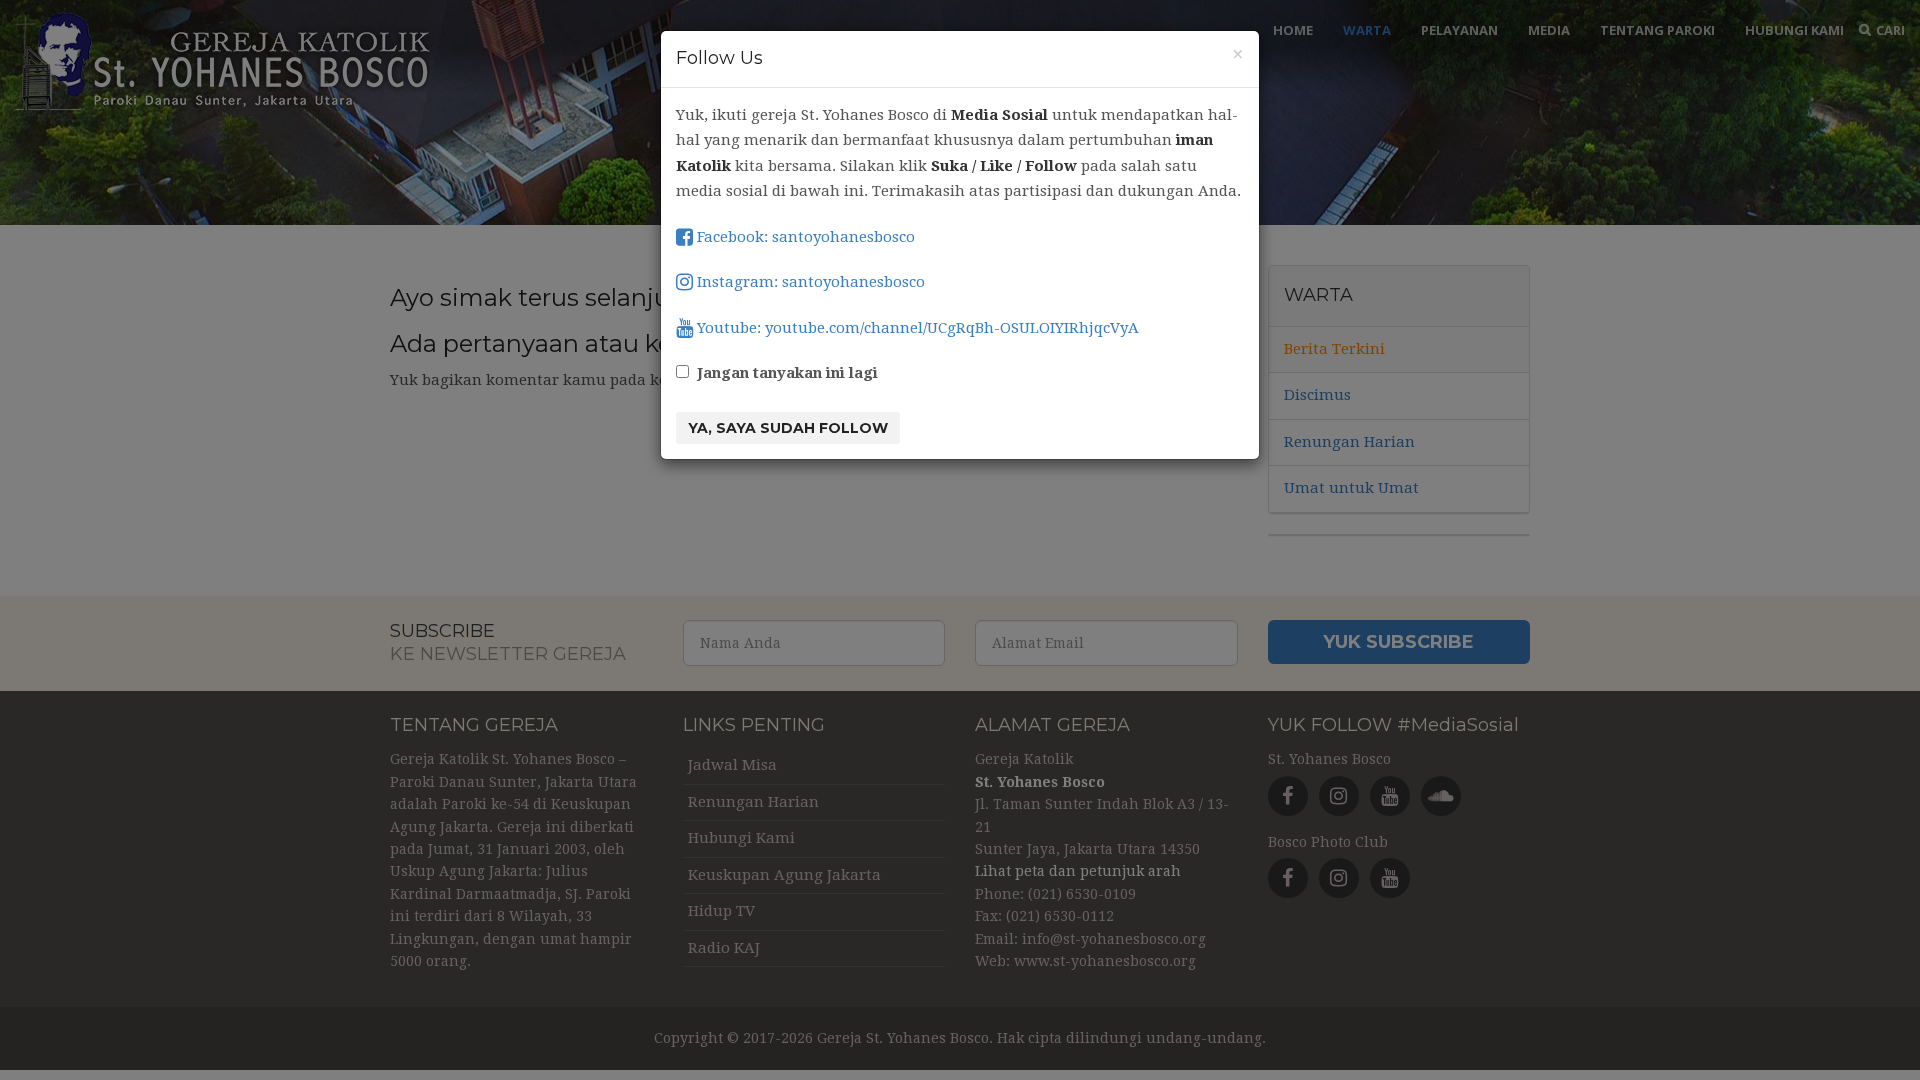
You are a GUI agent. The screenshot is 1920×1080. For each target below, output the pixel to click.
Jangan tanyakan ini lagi (787, 373)
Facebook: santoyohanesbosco (804, 237)
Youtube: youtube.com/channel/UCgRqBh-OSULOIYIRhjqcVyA (916, 328)
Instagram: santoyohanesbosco (809, 282)
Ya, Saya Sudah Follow (788, 428)
